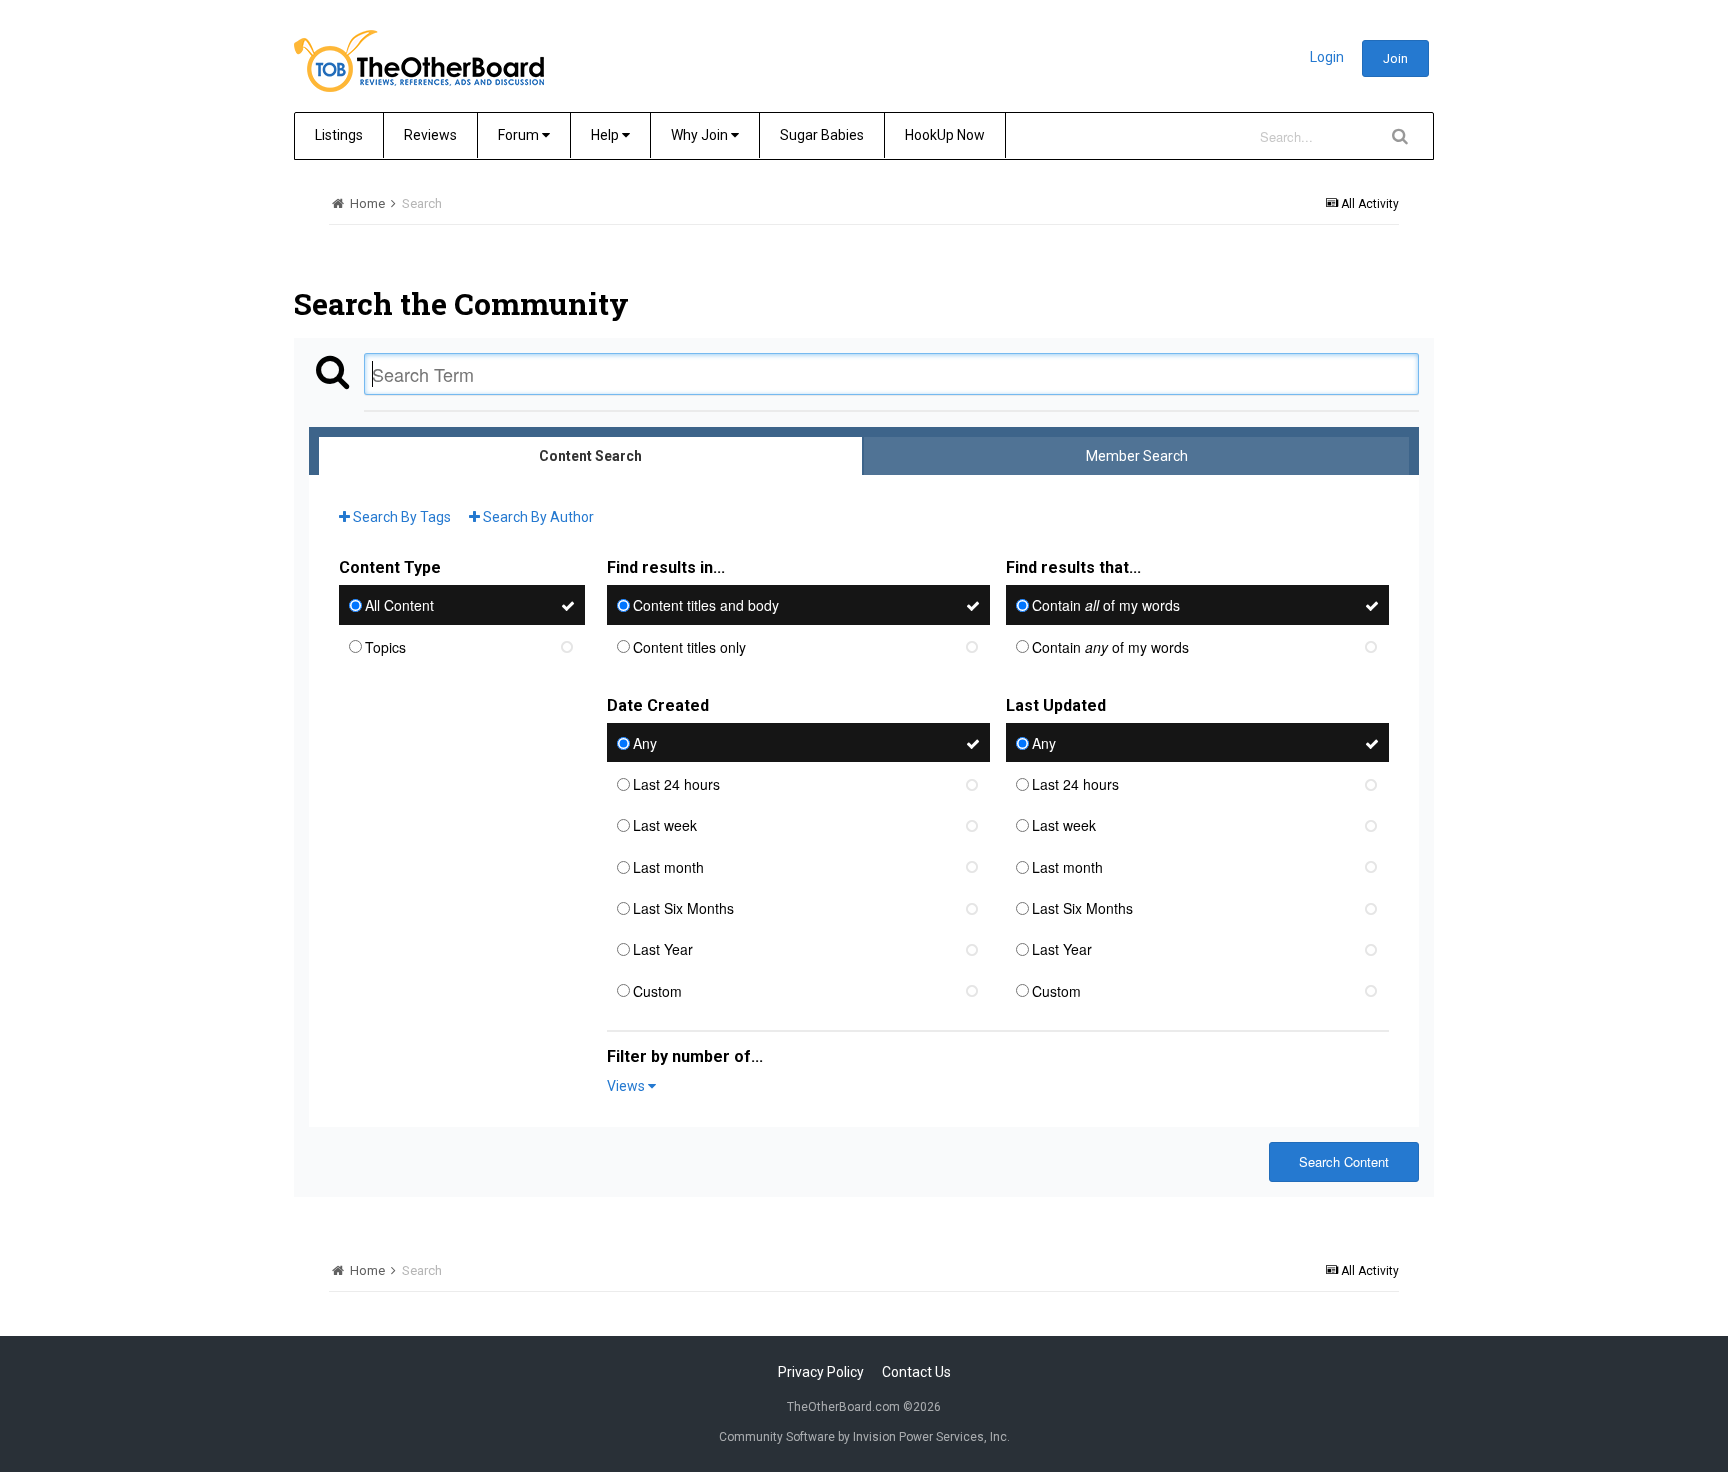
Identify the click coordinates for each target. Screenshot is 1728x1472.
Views (627, 1086)
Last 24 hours (676, 784)
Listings (339, 135)
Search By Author (537, 517)
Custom (657, 991)
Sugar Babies (822, 135)
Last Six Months (683, 908)
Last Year (663, 950)
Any (645, 743)
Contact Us (916, 1372)
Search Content (1344, 1161)
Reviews (430, 135)
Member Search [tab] (1137, 456)
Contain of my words (1106, 606)
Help (606, 135)
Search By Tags (400, 517)
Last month (668, 867)
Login (1327, 57)
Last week (665, 826)
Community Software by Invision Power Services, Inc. (864, 1437)
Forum (520, 135)
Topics (385, 647)
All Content (399, 606)
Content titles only (689, 647)
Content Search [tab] (590, 456)
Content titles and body (706, 606)
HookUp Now (945, 135)
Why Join (701, 135)
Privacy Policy (821, 1372)
